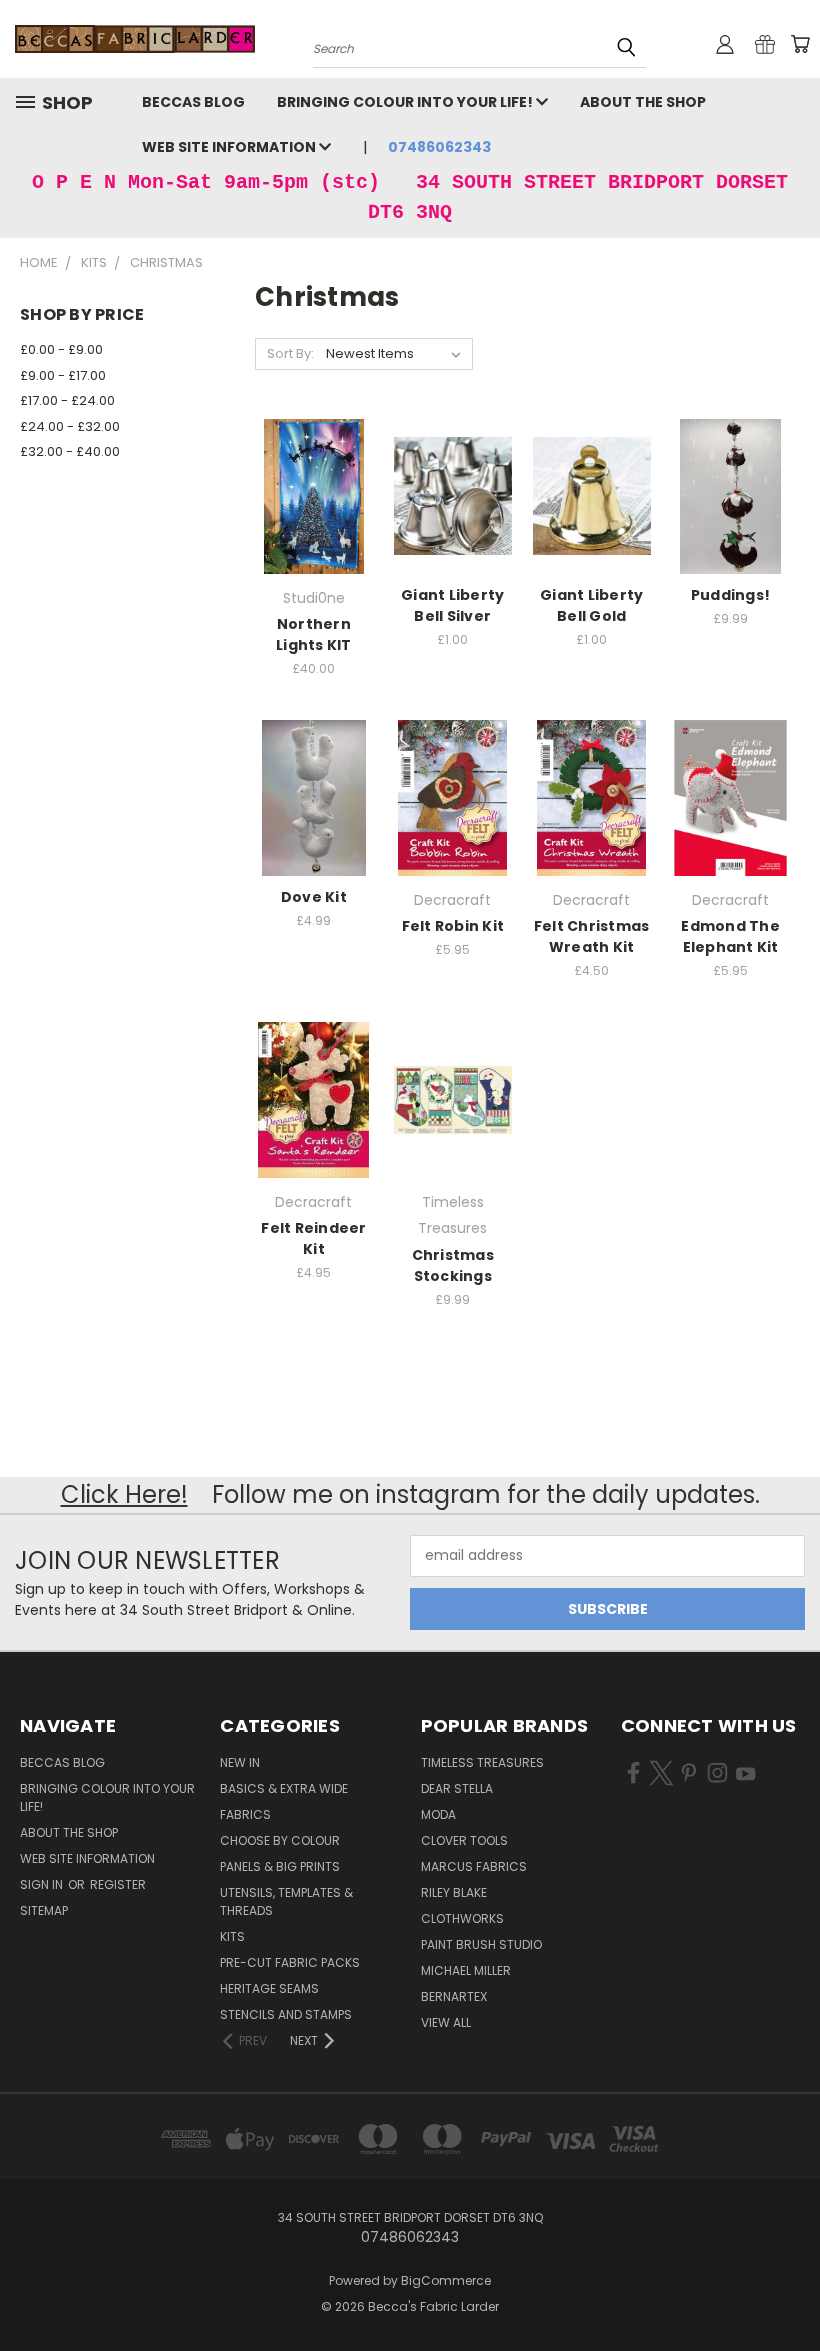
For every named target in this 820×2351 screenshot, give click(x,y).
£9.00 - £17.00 (63, 375)
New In (240, 1762)
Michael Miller (466, 1970)
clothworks (462, 1918)
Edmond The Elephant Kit (730, 936)
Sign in (43, 1884)
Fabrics (245, 1814)
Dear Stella (457, 1788)
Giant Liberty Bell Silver (452, 605)
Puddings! (730, 595)
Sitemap (44, 1910)
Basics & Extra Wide (284, 1788)
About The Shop (643, 102)
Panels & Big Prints (280, 1866)
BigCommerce (446, 2280)
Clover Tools (464, 1840)
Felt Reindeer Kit (313, 1238)
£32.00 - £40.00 (70, 451)
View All (446, 2022)
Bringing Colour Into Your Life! (406, 102)
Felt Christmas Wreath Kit (592, 936)
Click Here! (124, 1494)
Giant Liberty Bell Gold (591, 605)
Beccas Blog (193, 102)
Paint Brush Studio (481, 1944)
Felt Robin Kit (453, 926)
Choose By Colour (280, 1840)
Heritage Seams (269, 1988)
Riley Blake (454, 1892)
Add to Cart (313, 511)
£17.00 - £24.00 (67, 400)
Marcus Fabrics (474, 1866)
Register (118, 1884)
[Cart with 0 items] (800, 44)
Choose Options (314, 813)
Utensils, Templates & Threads (286, 1901)
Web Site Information (230, 147)
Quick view (314, 474)
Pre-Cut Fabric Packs (290, 1962)
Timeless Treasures (482, 1762)
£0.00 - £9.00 (61, 349)
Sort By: (290, 353)
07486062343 (439, 147)
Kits (232, 1936)
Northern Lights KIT (314, 634)
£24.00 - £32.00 (70, 426)
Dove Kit (314, 897)
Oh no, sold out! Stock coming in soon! (591, 813)
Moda (438, 1814)
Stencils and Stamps (286, 2014)
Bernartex (454, 1996)
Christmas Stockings (453, 1265)
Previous (789, 2288)
